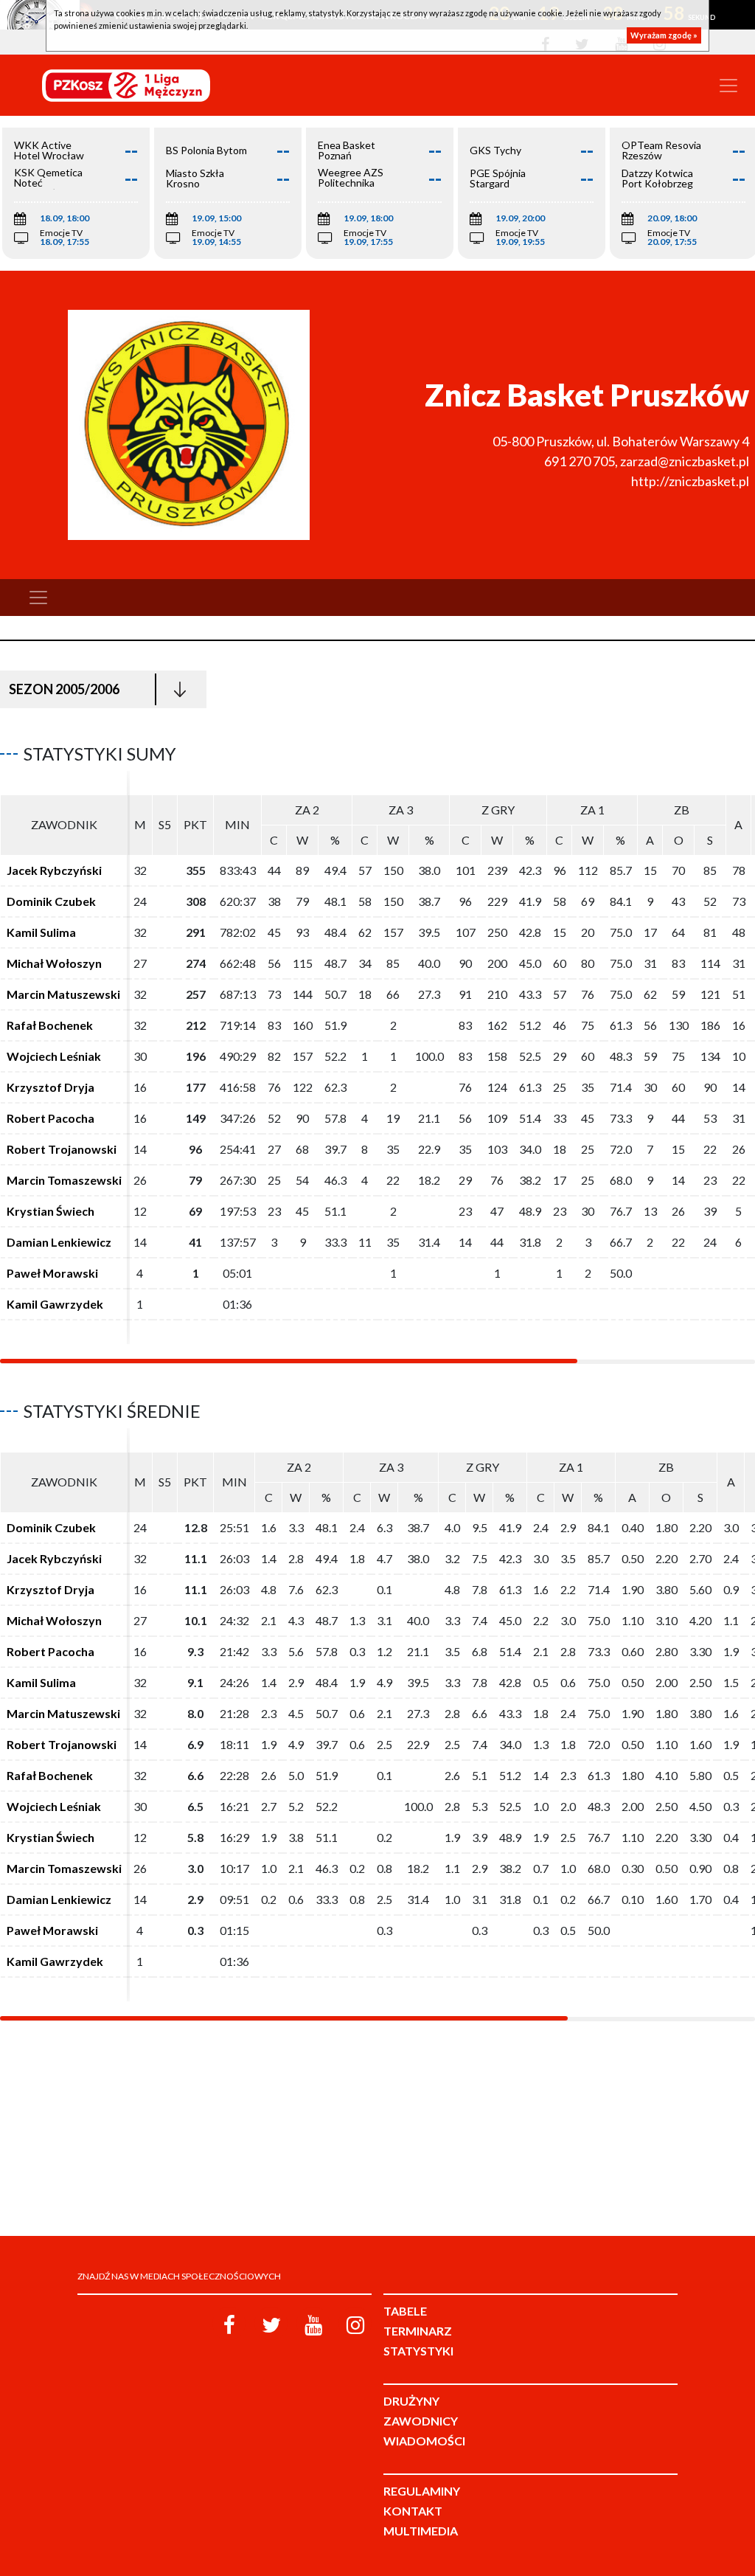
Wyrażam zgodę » (664, 35)
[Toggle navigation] (728, 86)
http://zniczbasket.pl (690, 481)
